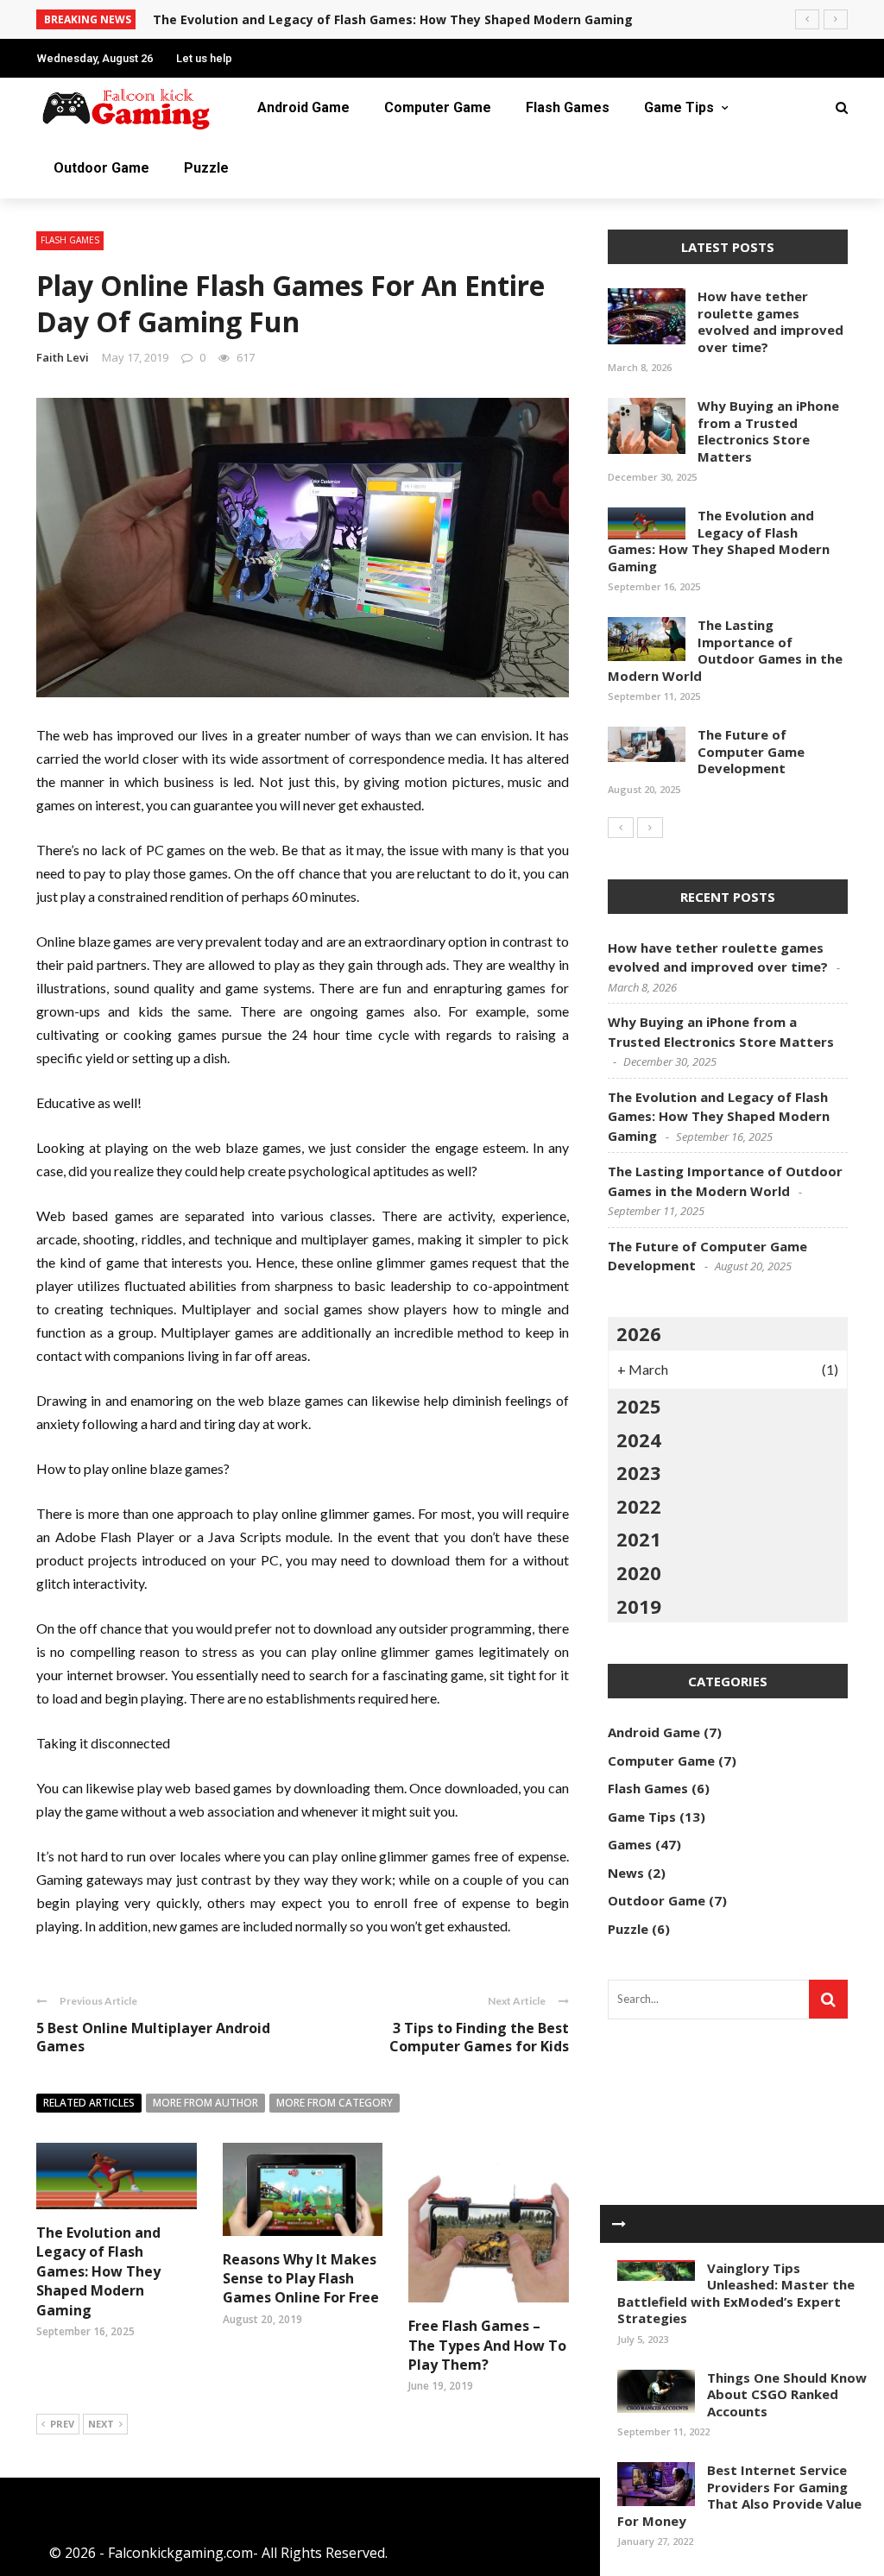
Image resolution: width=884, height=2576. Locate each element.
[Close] (619, 2224)
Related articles (89, 2103)
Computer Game (438, 107)
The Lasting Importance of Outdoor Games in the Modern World (725, 650)
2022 (639, 1506)
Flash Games (568, 107)
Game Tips (679, 107)
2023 (639, 1472)
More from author (205, 2103)
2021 (639, 1539)
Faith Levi (63, 357)
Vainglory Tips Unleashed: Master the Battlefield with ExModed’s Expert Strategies (736, 2293)
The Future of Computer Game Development (751, 751)
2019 (639, 1606)
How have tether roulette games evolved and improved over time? (770, 321)
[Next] (650, 828)
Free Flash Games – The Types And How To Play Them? (487, 2345)
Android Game (303, 107)
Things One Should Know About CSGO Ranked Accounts (787, 2394)
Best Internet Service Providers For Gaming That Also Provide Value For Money (739, 2495)
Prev (62, 2424)
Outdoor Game (101, 168)
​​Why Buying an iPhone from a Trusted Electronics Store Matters (768, 431)
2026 (639, 1333)
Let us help (204, 58)
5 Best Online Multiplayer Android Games (153, 2037)
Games (630, 1844)
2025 (639, 1406)
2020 (639, 1572)
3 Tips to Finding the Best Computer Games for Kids (479, 2037)
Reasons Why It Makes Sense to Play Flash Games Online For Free (301, 2279)
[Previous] (621, 828)
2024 (639, 1439)
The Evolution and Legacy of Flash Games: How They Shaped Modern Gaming (393, 19)
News (626, 1873)
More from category (335, 2103)
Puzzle (206, 168)
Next (101, 2424)
